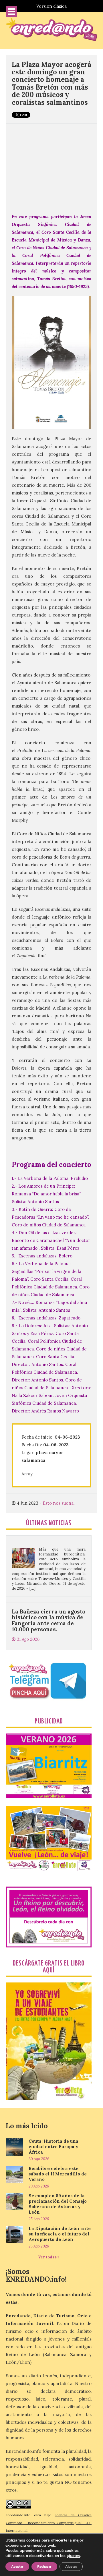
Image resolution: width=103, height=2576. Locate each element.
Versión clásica (51, 6)
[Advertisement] (51, 165)
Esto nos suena (58, 1503)
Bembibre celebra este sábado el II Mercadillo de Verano (58, 2174)
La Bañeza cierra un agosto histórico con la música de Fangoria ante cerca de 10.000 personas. (48, 1598)
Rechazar (44, 2567)
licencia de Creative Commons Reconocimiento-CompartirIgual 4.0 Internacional (49, 2523)
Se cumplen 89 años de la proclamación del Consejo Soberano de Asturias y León (58, 2204)
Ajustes (71, 2567)
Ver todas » (49, 2257)
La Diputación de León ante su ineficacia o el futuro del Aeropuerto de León (60, 2234)
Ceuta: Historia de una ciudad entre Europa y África (54, 2147)
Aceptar (17, 2567)
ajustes (73, 2556)
